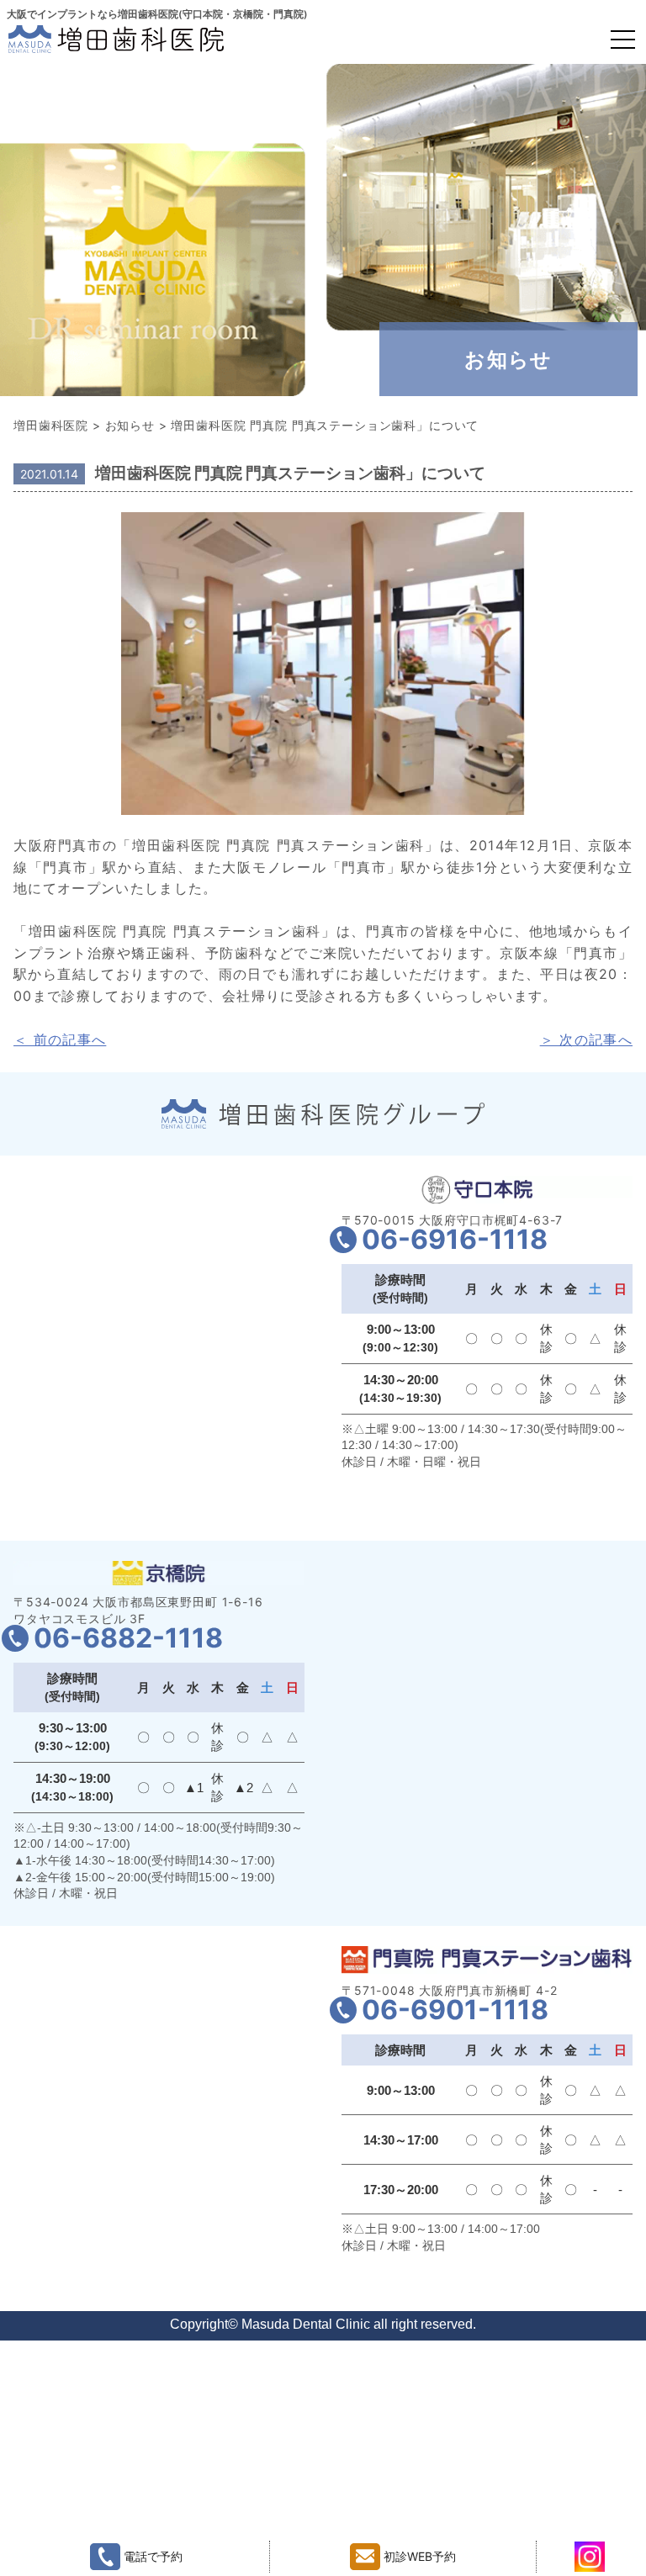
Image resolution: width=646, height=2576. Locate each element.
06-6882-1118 (128, 1638)
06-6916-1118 (455, 1239)
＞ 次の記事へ (586, 1039)
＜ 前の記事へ (60, 1039)
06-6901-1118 (455, 2010)
